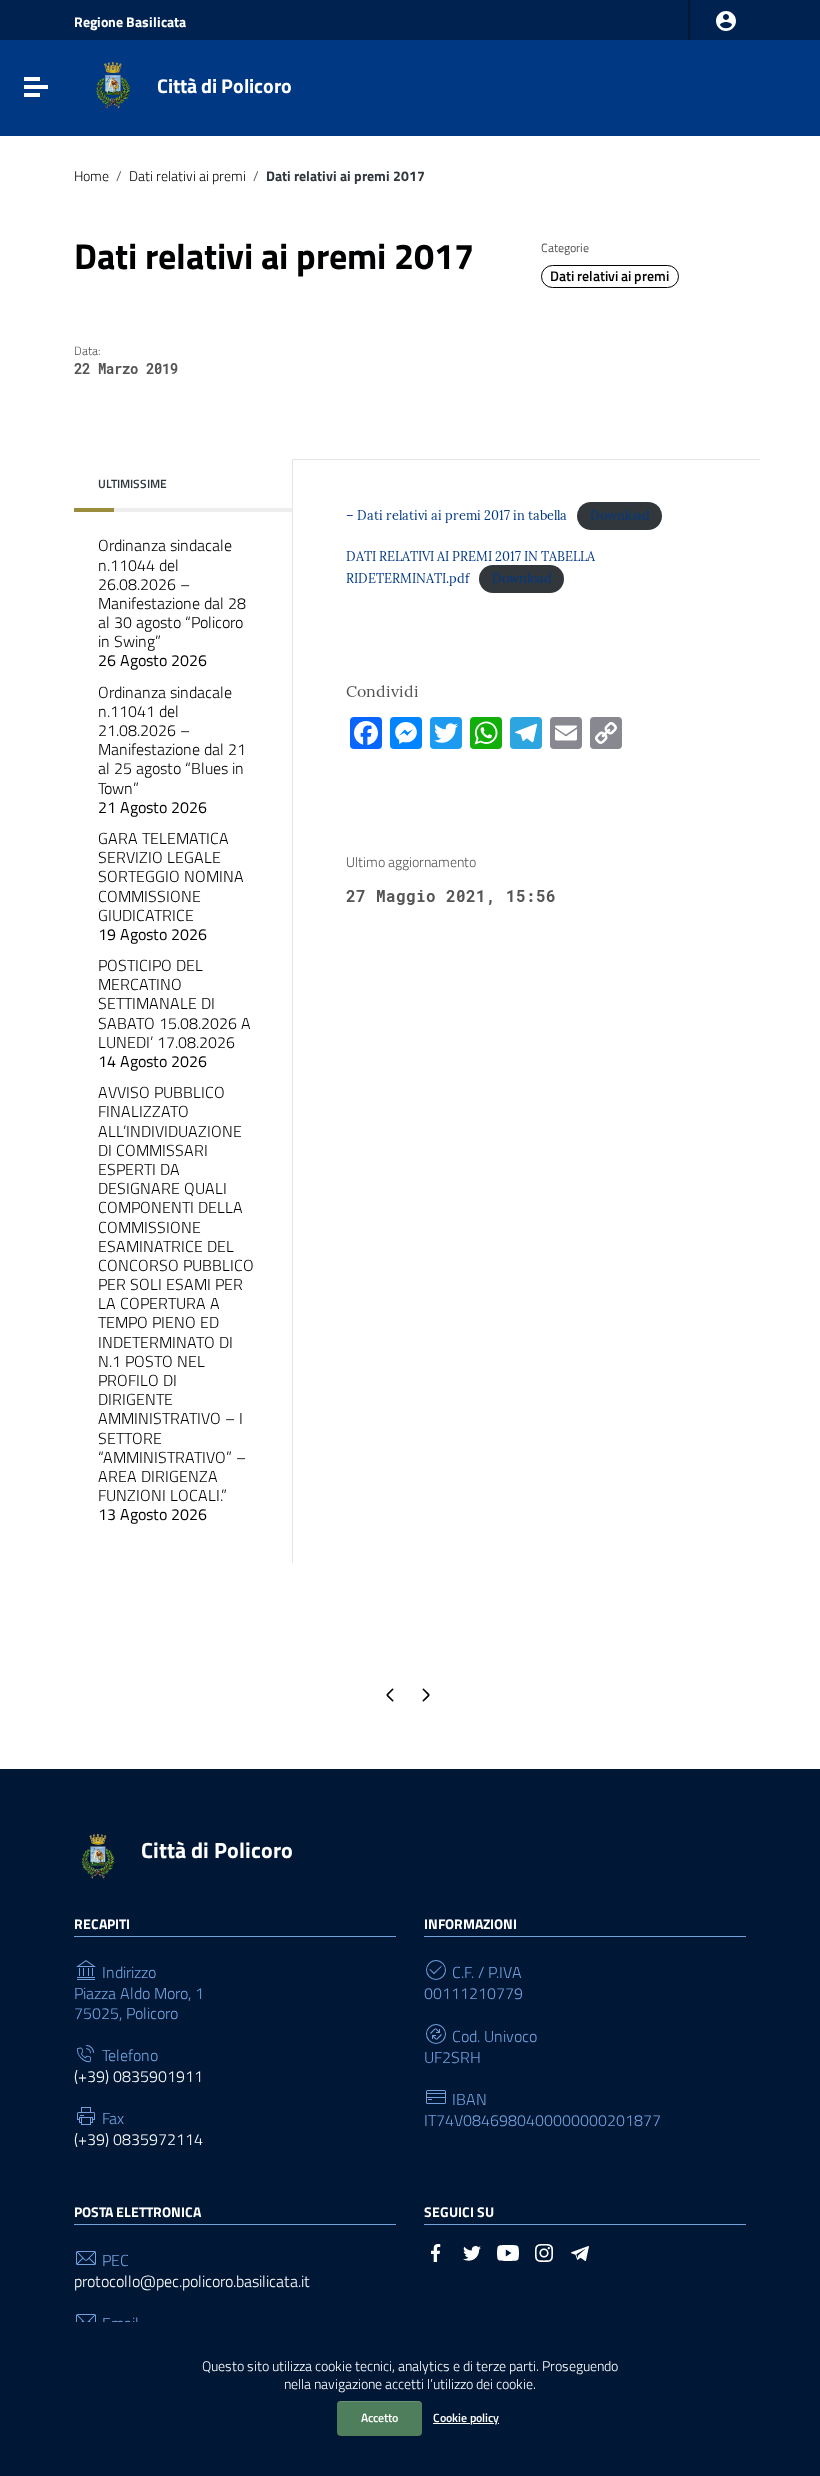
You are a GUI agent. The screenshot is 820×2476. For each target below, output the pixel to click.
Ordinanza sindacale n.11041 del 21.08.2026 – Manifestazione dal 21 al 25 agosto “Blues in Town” (172, 749)
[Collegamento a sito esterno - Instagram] (544, 2251)
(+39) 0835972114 (138, 2139)
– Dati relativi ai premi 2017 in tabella (456, 515)
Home (91, 176)
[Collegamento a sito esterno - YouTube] (508, 2251)
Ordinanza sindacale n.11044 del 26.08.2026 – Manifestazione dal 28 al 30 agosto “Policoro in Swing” (172, 602)
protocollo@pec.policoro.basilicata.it (192, 2281)
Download (620, 515)
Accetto (379, 2417)
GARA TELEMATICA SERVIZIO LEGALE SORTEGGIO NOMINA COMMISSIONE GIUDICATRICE (171, 886)
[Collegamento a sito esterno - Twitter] (472, 2251)
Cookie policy (466, 2417)
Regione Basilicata (130, 22)
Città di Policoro (224, 85)
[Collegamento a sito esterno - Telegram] (580, 2251)
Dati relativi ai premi (187, 176)
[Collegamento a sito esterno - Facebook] (436, 2251)
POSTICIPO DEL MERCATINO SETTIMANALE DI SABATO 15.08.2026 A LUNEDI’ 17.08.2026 (174, 1013)
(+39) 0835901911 (138, 2076)
